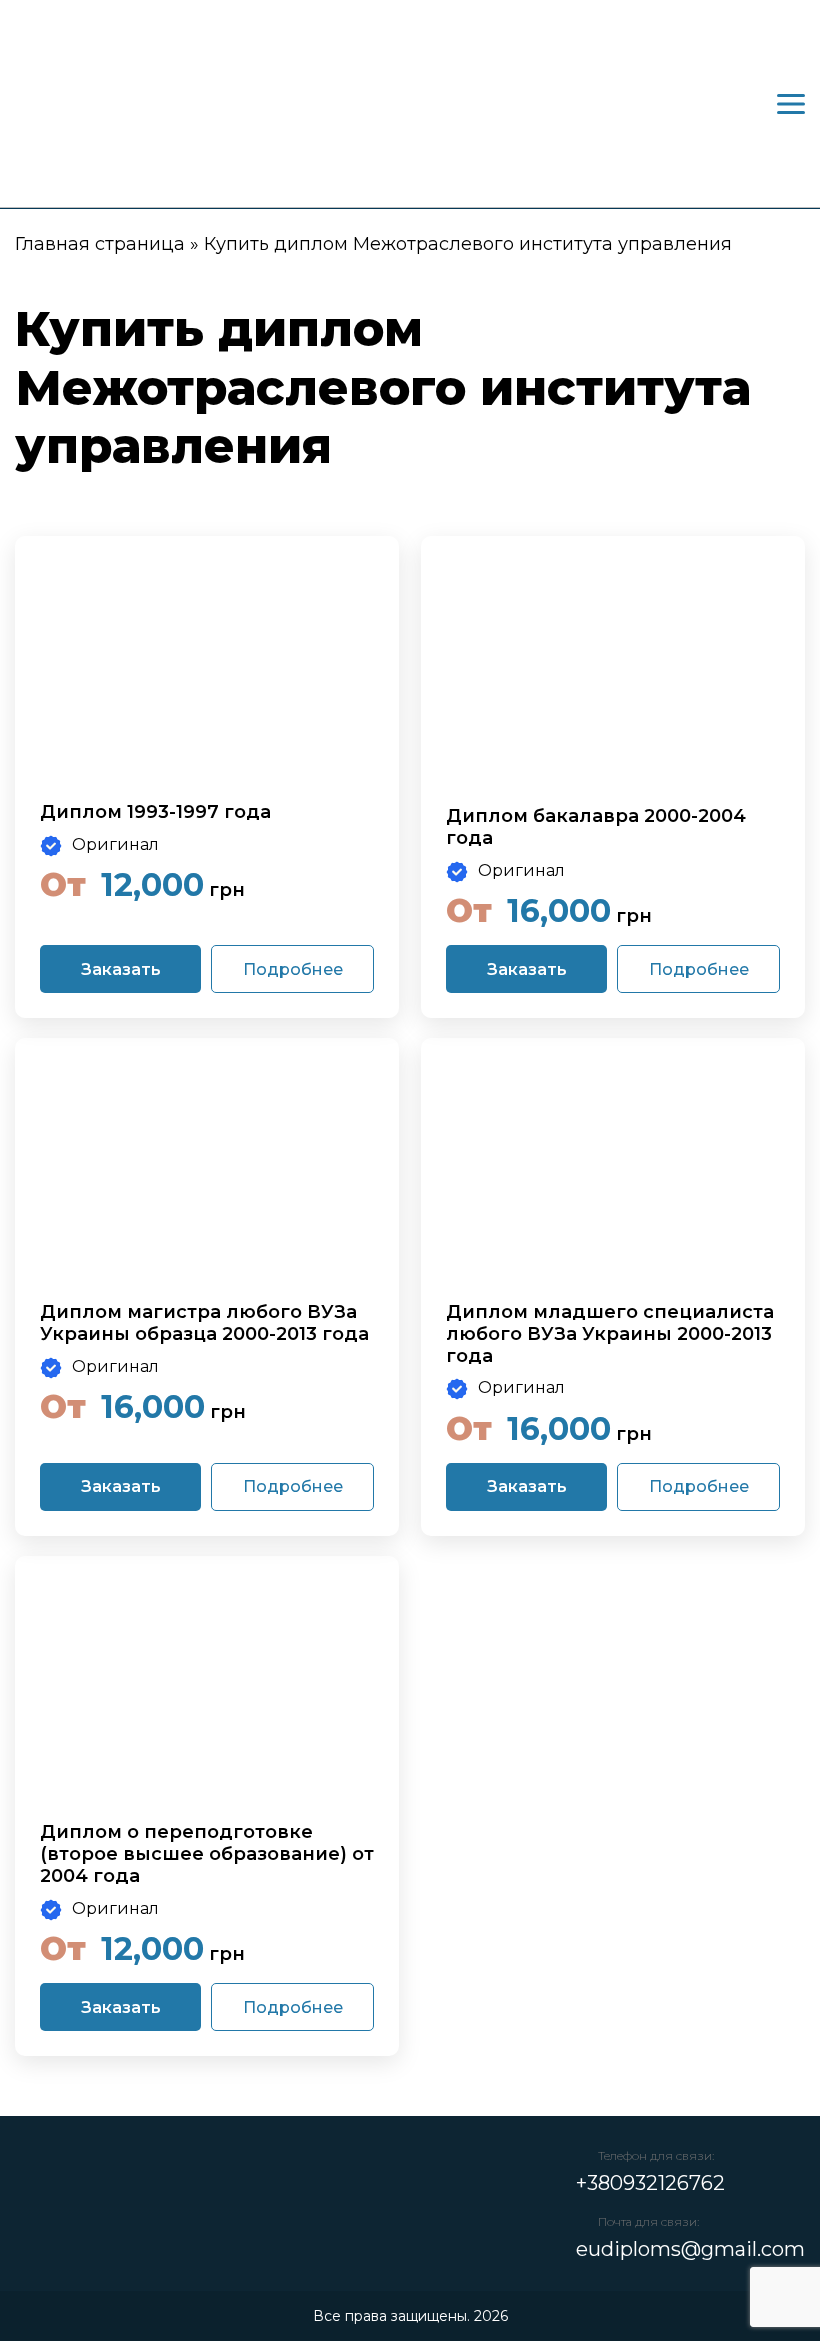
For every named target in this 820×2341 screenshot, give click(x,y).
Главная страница (100, 244)
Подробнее (293, 969)
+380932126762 (650, 2183)
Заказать (121, 969)
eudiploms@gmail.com (690, 2249)
